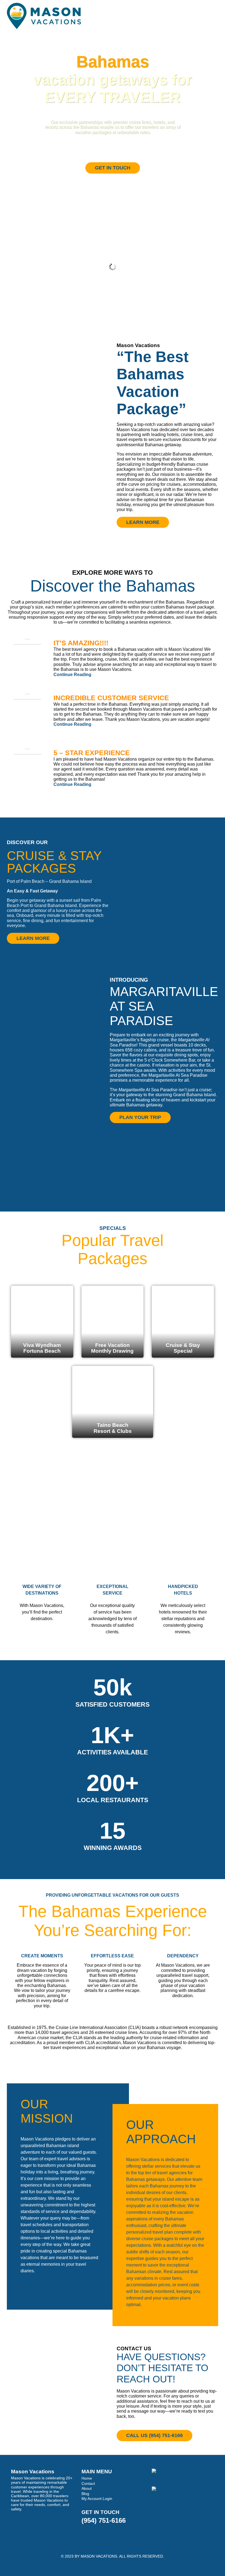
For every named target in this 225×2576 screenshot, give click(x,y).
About (87, 2488)
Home (87, 2478)
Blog (85, 2494)
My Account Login (97, 2499)
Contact (88, 2483)
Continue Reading (72, 675)
